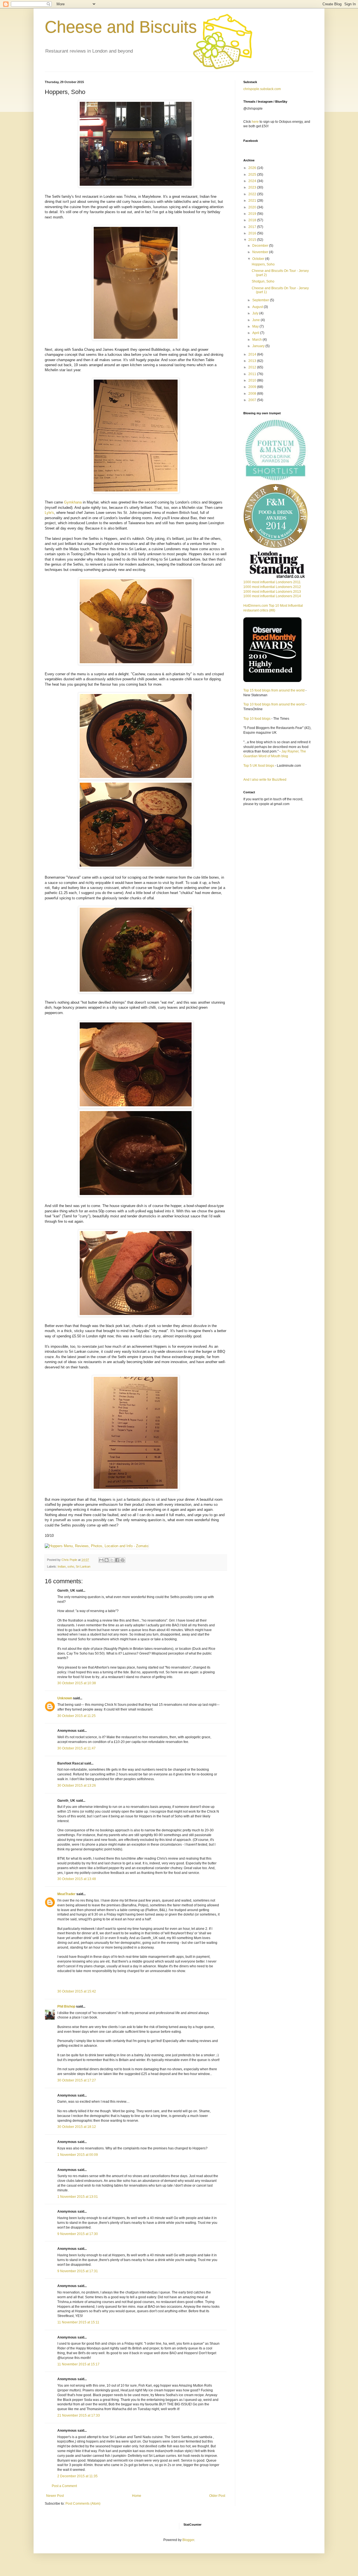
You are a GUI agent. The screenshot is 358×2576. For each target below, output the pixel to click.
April (256, 333)
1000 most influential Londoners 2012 (272, 587)
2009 (253, 387)
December (261, 246)
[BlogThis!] (107, 1560)
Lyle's (49, 513)
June (256, 320)
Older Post (217, 2496)
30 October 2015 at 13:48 (77, 1879)
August (258, 307)
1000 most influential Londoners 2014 (272, 596)
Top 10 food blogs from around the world (274, 704)
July (256, 313)
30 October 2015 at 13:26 (77, 1785)
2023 (253, 187)
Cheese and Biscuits (121, 27)
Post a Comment (64, 2486)
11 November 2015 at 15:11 (78, 2322)
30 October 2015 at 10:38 (77, 1683)
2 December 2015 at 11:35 (77, 2476)
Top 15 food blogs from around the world (274, 690)
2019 (253, 214)
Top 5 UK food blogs (259, 766)
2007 (253, 400)
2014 (253, 354)
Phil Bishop (66, 2006)
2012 (253, 367)
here (255, 122)
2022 (253, 194)
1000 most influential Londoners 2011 (272, 582)
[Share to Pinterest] (123, 1560)
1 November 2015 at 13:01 (78, 2197)
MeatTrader (66, 1894)
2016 (253, 233)
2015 (253, 240)
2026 (253, 168)
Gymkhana (73, 502)
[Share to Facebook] (117, 1560)
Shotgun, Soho (263, 281)
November (261, 252)
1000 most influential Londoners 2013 (272, 592)
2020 (253, 207)
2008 (253, 394)
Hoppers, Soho (263, 264)
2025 (253, 175)
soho (71, 1566)
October (259, 259)
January (259, 346)
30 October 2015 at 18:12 (77, 2127)
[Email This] (101, 1560)
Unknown (65, 1698)
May (256, 326)
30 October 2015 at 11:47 (76, 1748)
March (257, 340)
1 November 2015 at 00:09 (78, 2155)
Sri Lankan (83, 1566)
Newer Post (55, 2496)
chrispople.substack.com (262, 89)
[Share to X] (112, 1560)
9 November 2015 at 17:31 (78, 2271)
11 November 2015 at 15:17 (78, 2364)
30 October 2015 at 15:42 (77, 1991)
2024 (253, 181)
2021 (253, 201)
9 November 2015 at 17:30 (78, 2234)
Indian (62, 1566)
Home (137, 2496)
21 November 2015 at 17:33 (79, 2415)
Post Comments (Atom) (83, 2504)
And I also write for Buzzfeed (265, 780)
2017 (253, 227)
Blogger (188, 2540)
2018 (253, 220)
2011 (253, 374)
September (261, 300)
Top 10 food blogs (257, 719)
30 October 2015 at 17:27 (77, 2080)
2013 (253, 361)
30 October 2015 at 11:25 (76, 1716)
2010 (253, 380)
